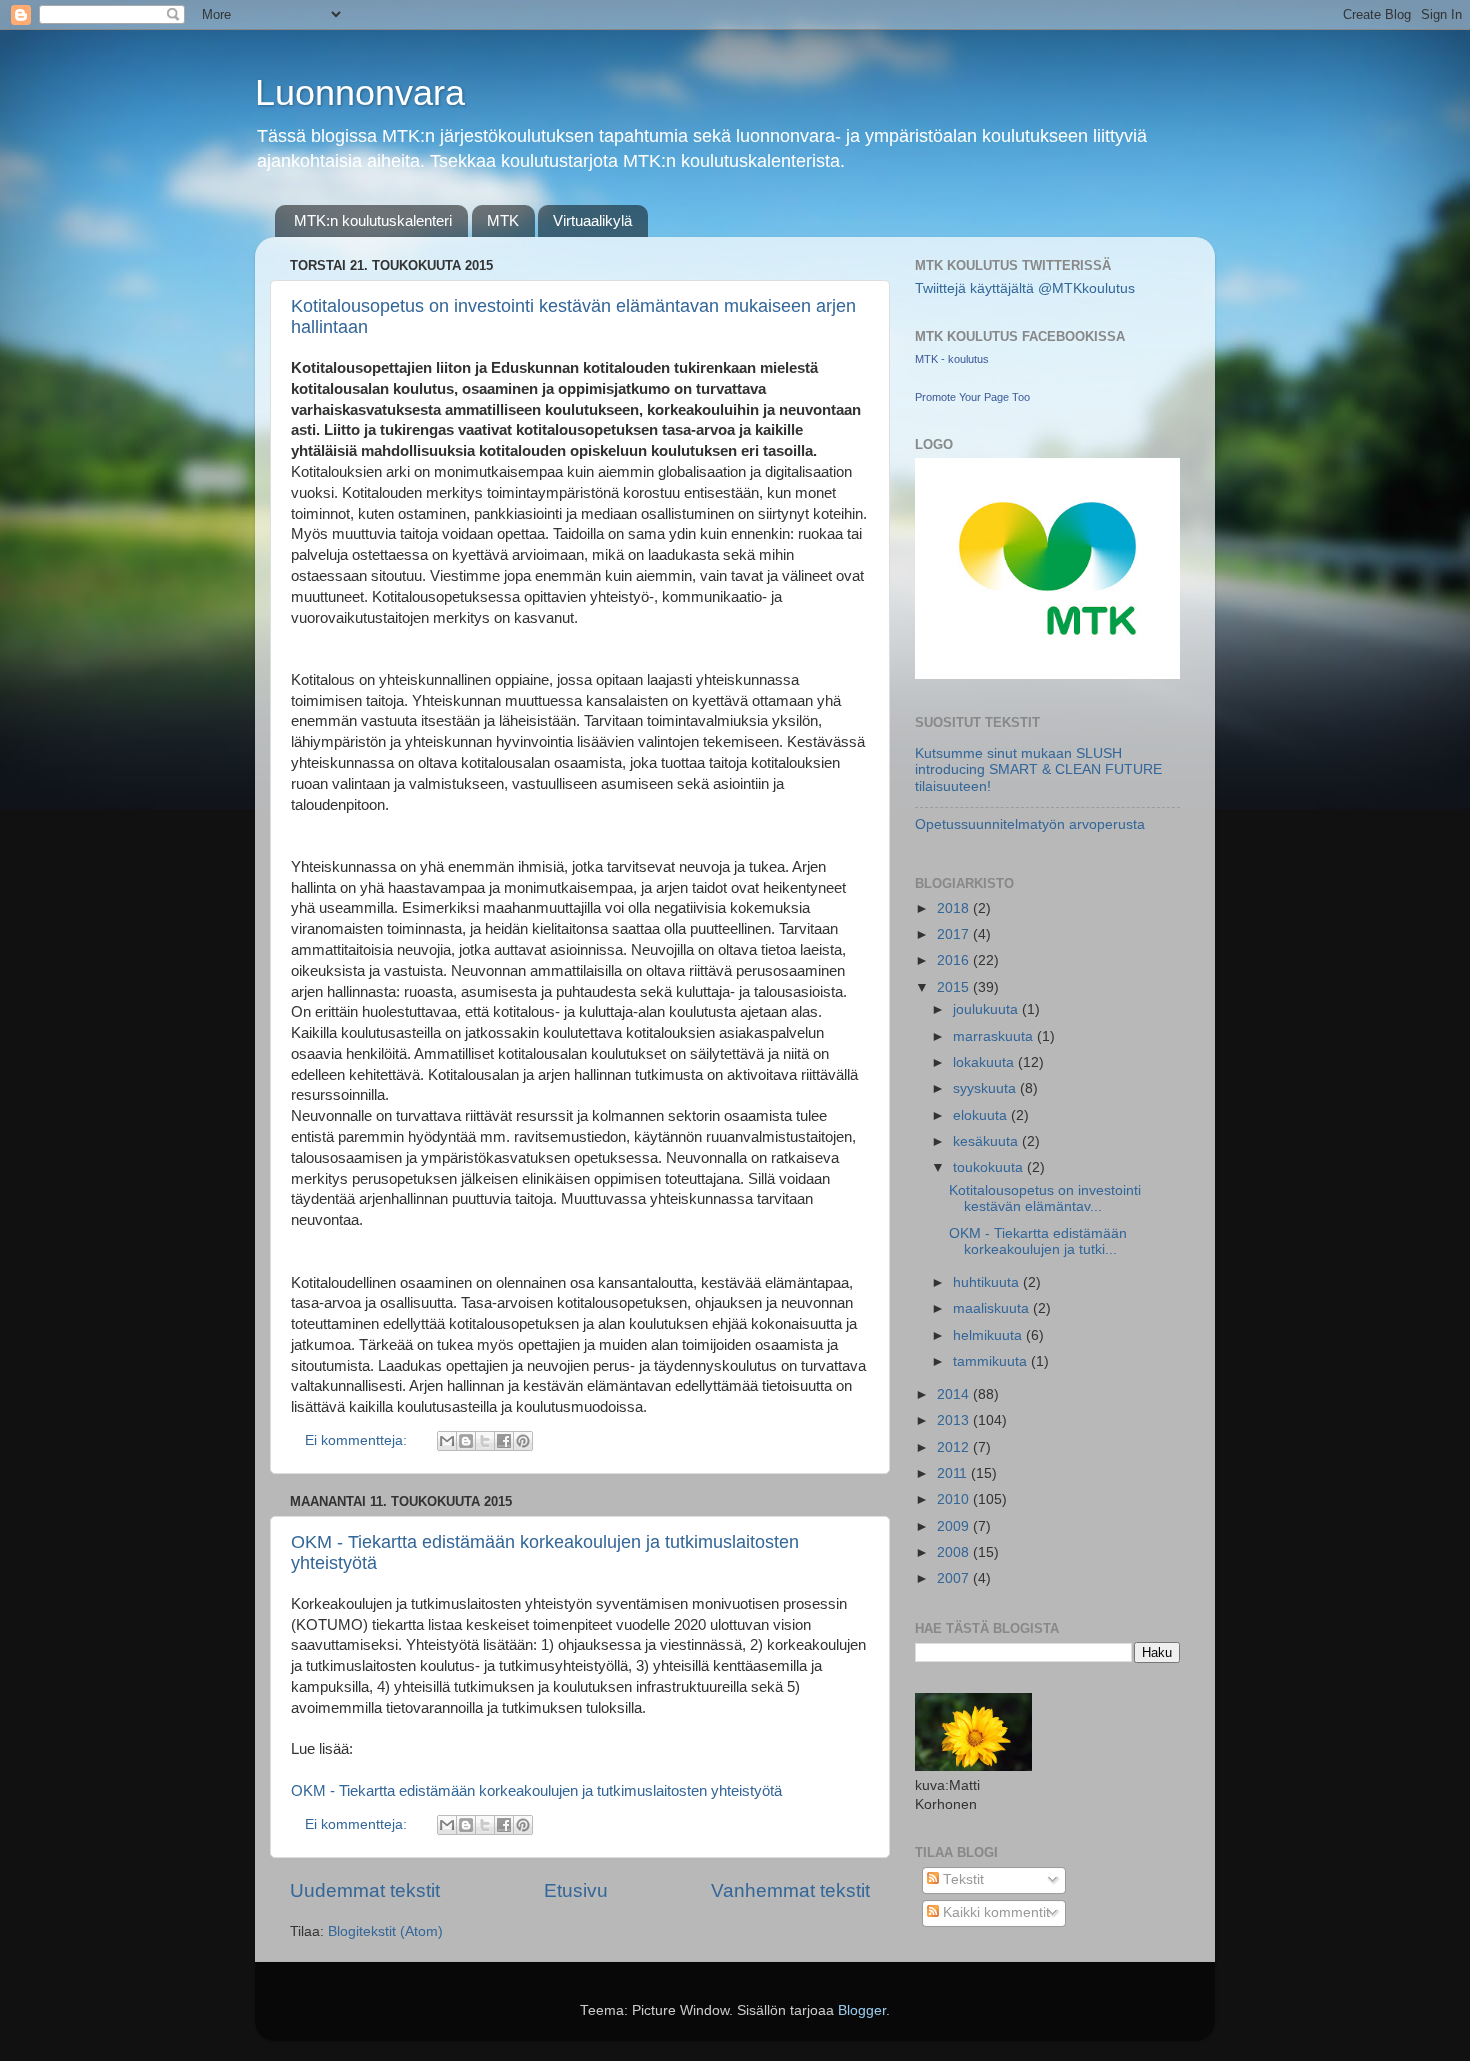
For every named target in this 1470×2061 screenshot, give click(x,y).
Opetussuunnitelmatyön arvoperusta (1030, 824)
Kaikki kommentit (994, 1912)
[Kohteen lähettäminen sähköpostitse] (447, 1441)
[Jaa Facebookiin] (504, 1441)
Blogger (862, 2010)
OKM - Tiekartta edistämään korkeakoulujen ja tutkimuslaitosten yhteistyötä (536, 1791)
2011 (954, 1473)
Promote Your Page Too (972, 397)
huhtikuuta (988, 1282)
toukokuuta (990, 1167)
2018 (955, 908)
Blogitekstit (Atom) (385, 1931)
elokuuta (982, 1115)
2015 (955, 987)
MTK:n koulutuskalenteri (373, 220)
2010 (955, 1499)
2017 (955, 934)
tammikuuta (992, 1361)
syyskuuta (986, 1088)
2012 (955, 1447)
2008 (955, 1552)
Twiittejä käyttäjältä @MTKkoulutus (1025, 288)
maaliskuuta (993, 1308)
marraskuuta (995, 1036)
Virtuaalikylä (592, 220)
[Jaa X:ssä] (485, 1441)
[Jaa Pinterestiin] (523, 1441)
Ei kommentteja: (358, 1440)
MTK (503, 220)
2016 (955, 960)
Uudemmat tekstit (365, 1890)
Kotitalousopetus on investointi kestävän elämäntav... (1045, 1198)
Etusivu (576, 1890)
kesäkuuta (987, 1141)
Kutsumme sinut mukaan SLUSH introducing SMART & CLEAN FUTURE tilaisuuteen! (1038, 769)
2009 (955, 1526)
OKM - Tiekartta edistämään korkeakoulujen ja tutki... (1038, 1241)
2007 (955, 1578)
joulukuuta (987, 1009)
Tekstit (961, 1879)
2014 (955, 1394)
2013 (955, 1420)
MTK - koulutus (952, 359)
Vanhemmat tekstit (790, 1890)
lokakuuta (985, 1062)
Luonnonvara (360, 92)
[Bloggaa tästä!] (466, 1441)
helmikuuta (989, 1335)
